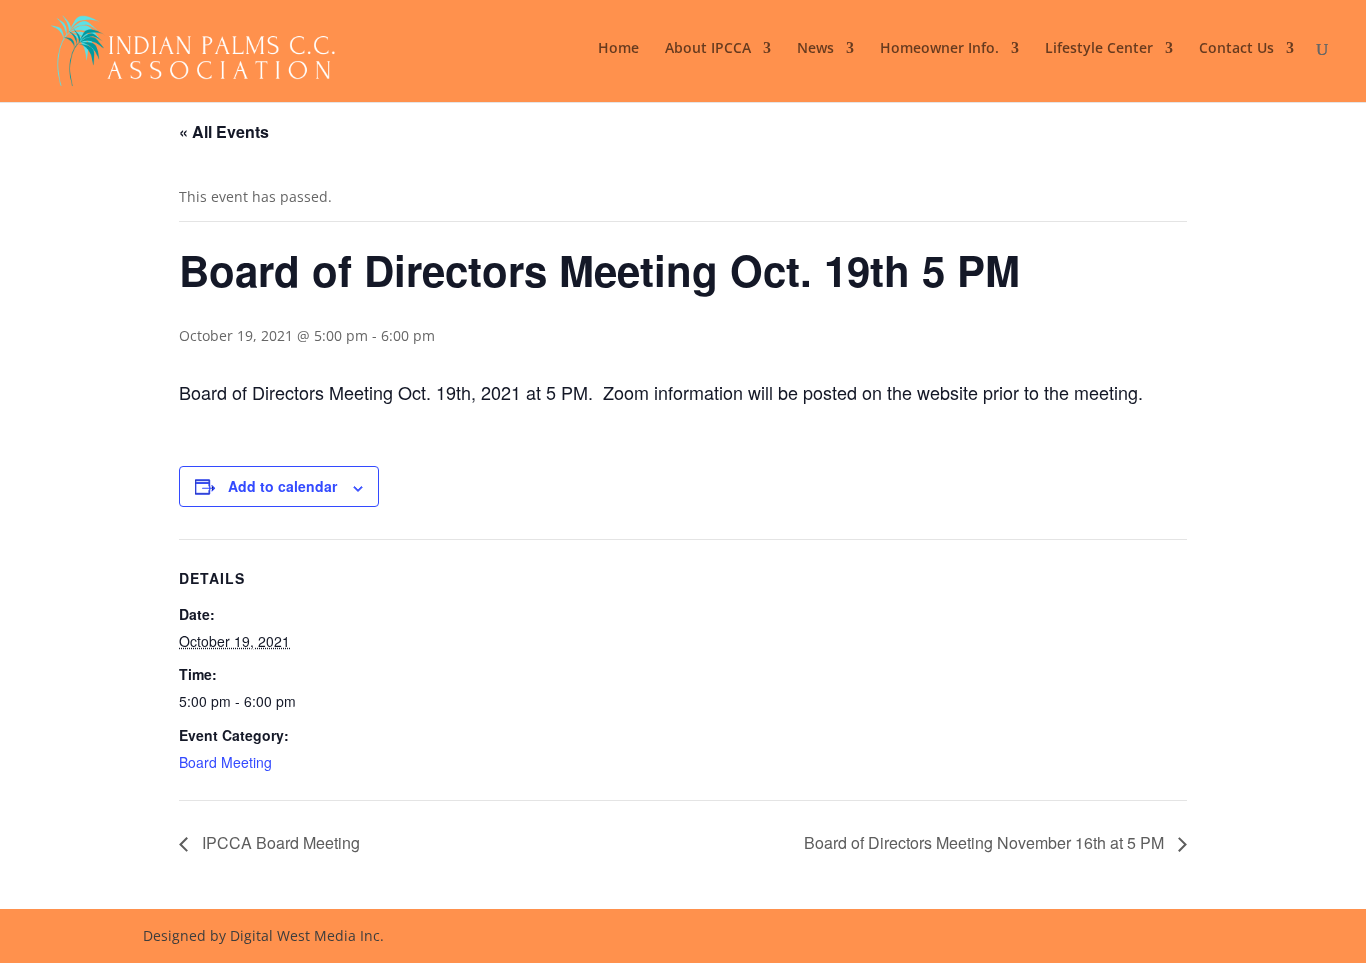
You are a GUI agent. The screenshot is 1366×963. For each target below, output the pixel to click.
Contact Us (1236, 49)
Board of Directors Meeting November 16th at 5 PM (986, 842)
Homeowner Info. (939, 49)
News (815, 49)
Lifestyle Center (1099, 49)
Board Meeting (225, 762)
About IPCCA (708, 49)
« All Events (224, 131)
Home (618, 49)
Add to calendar (282, 486)
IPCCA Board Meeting (279, 842)
